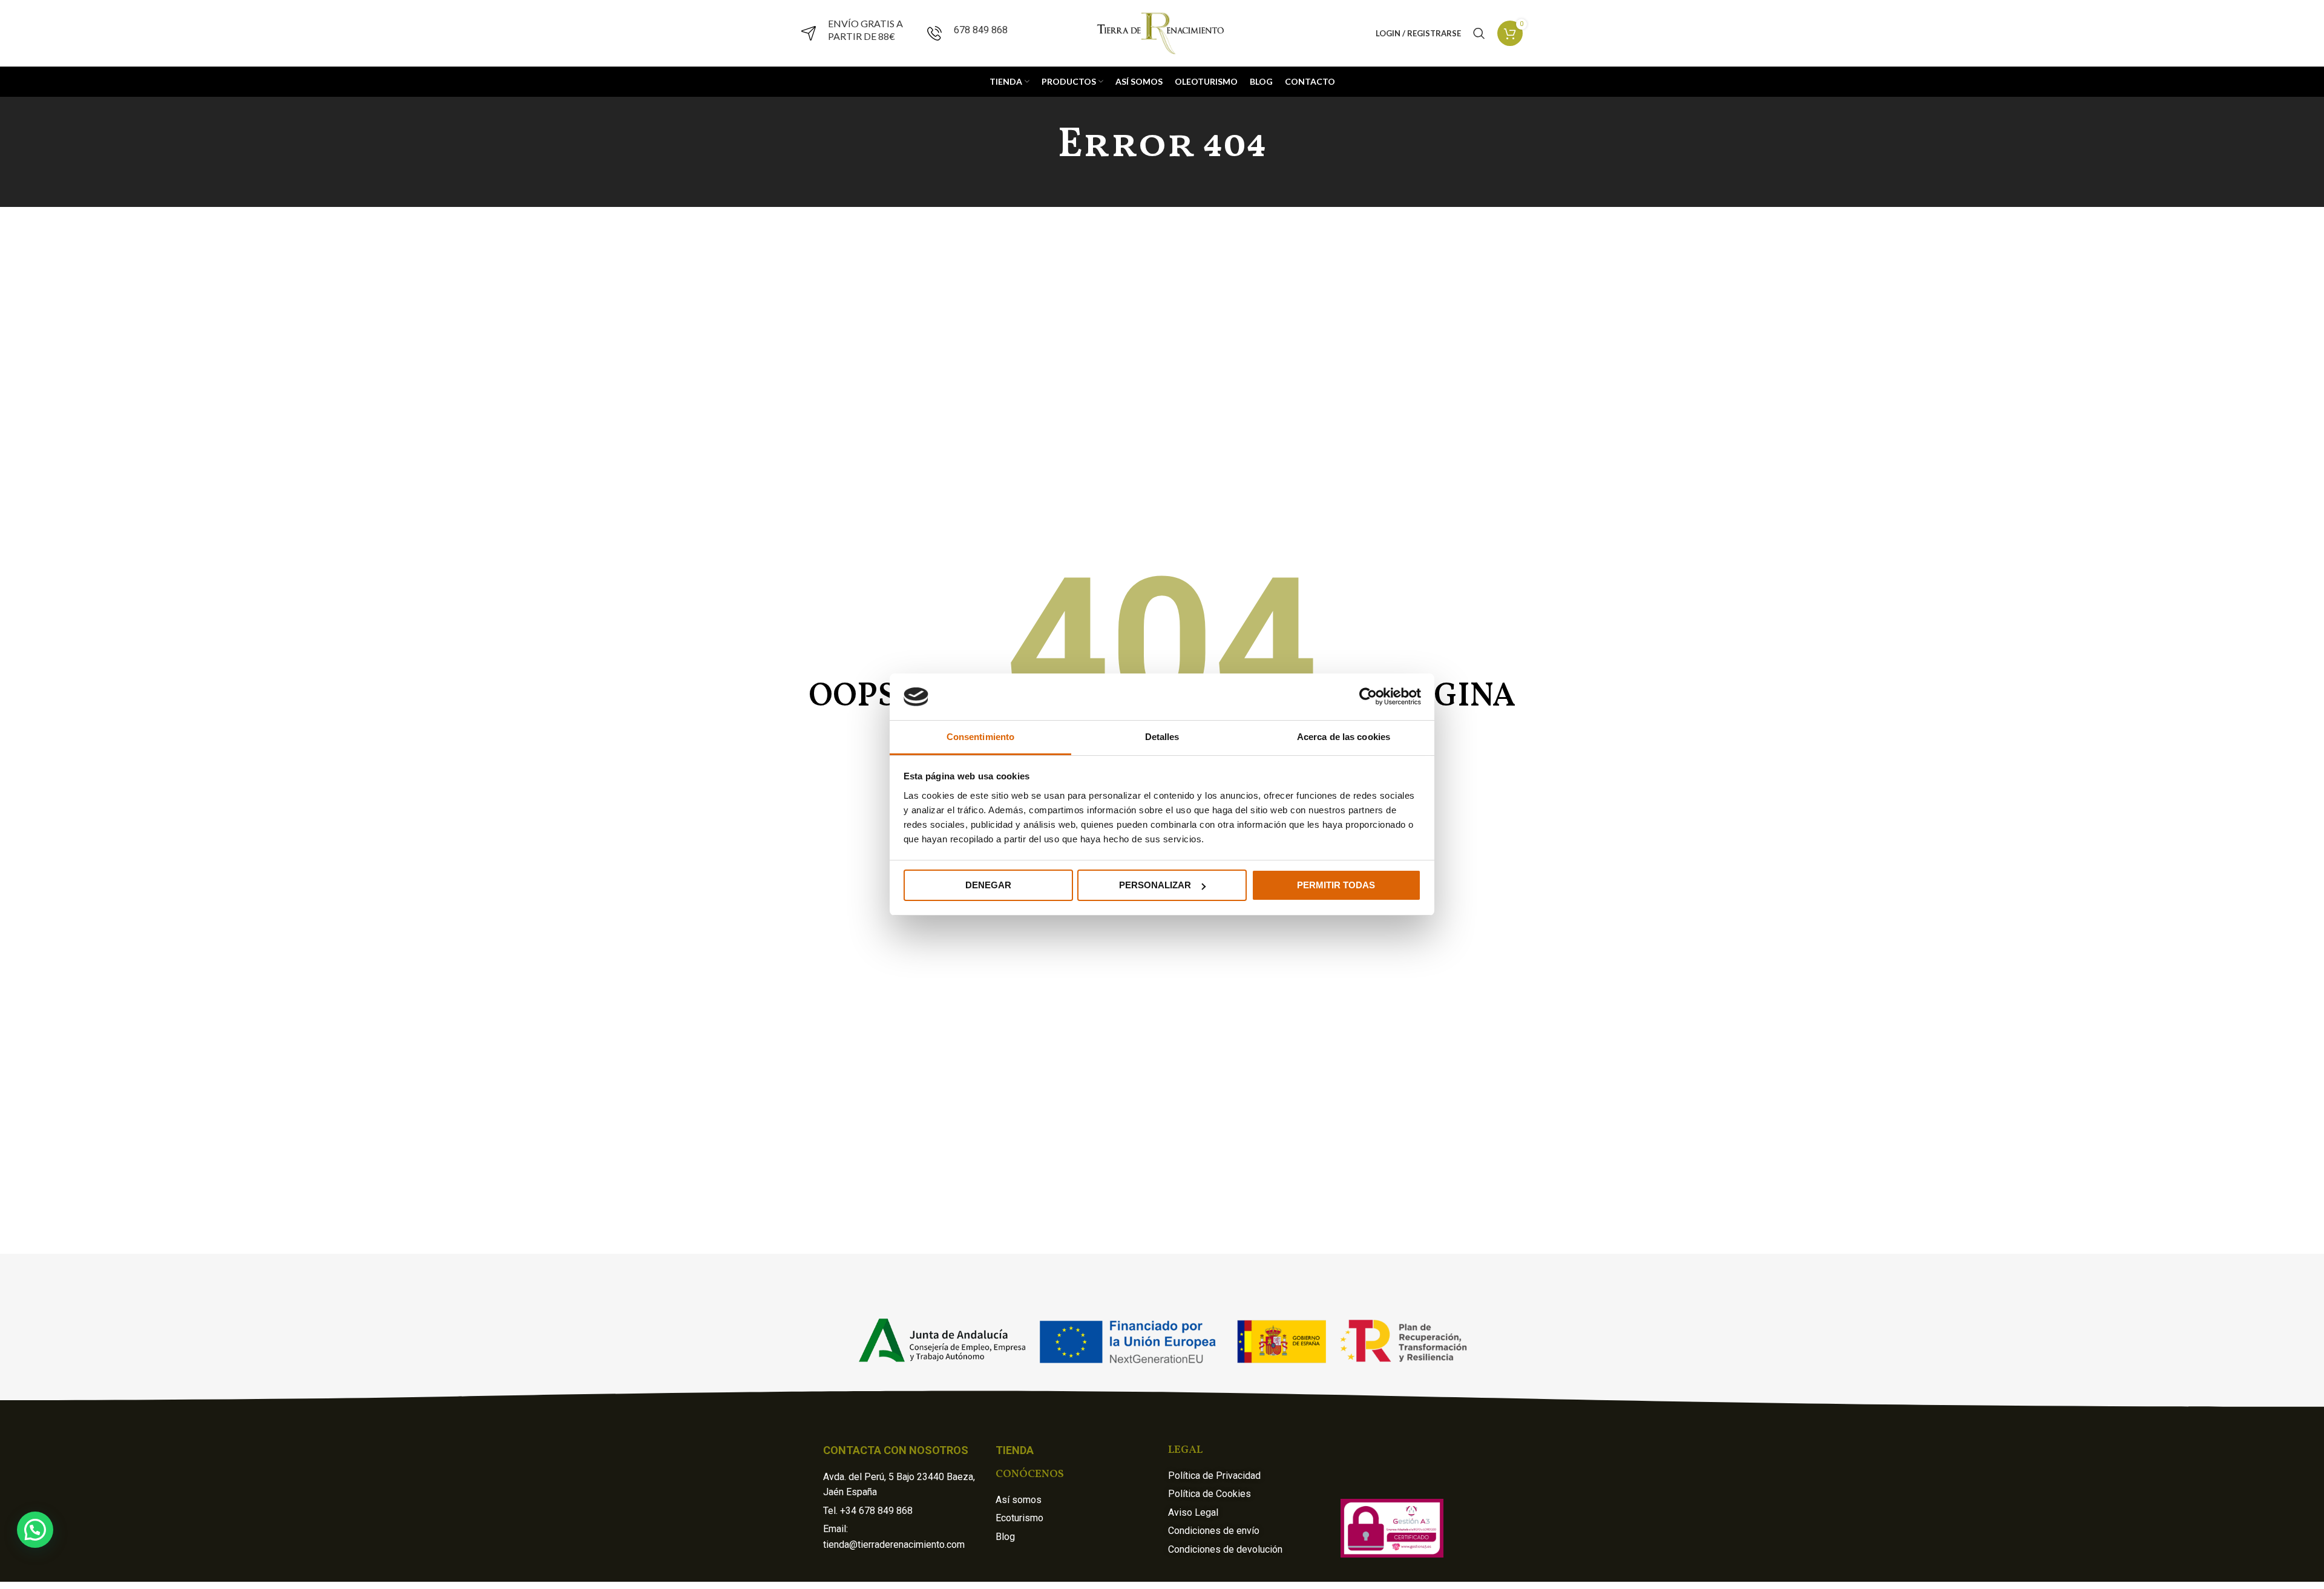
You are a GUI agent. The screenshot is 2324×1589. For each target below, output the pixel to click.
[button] (35, 1530)
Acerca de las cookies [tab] (1344, 737)
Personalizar (1155, 885)
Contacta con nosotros (896, 1450)
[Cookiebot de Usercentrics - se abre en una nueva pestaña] (1368, 696)
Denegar (988, 885)
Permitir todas (1336, 885)
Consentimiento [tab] (980, 737)
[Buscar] (1479, 33)
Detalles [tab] (1162, 737)
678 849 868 (981, 30)
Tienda (1015, 1450)
